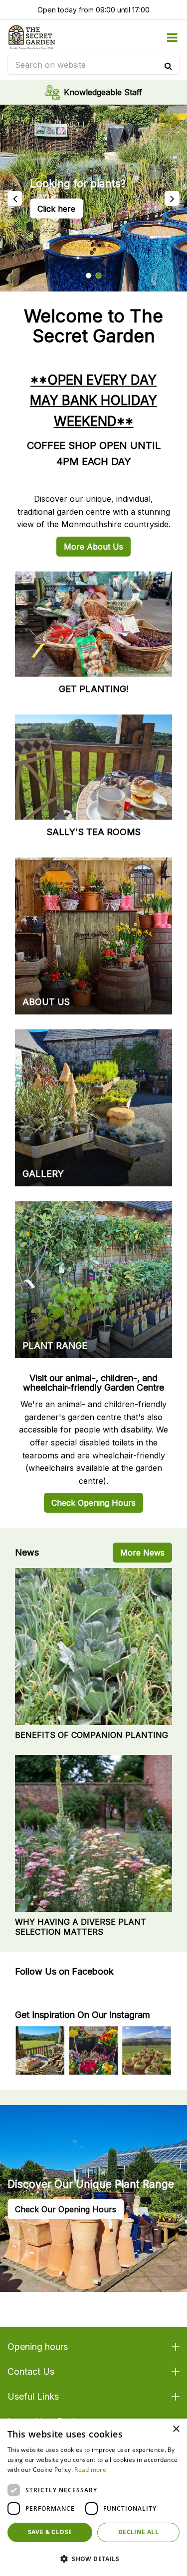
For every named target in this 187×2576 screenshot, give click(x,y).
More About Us (93, 547)
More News (142, 1553)
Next (172, 198)
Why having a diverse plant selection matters (81, 1927)
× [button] (176, 2429)
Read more (90, 2470)
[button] (93, 2559)
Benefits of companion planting (92, 1735)
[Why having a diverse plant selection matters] (93, 1833)
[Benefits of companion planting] (93, 1646)
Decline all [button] (138, 2532)
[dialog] (93, 2497)
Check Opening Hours (93, 1503)
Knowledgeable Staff (103, 92)
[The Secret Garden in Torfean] (32, 37)
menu (172, 37)
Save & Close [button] (50, 2532)
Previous (15, 198)
